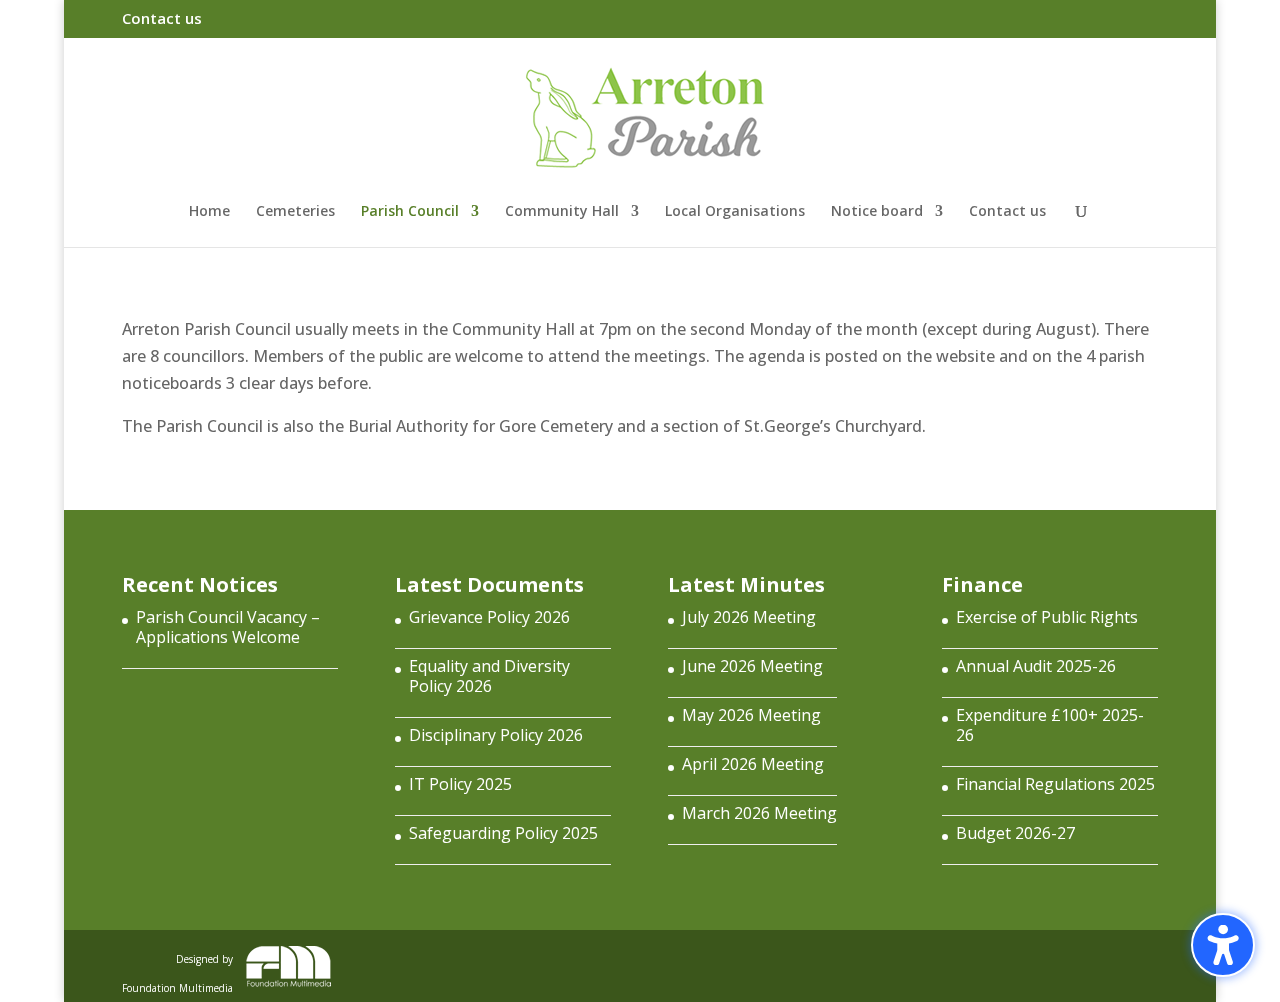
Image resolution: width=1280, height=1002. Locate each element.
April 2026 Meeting (753, 764)
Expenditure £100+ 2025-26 (1050, 725)
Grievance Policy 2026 (489, 617)
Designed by (177, 969)
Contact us (162, 19)
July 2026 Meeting (749, 617)
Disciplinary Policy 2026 (496, 735)
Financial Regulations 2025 (1055, 784)
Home (209, 212)
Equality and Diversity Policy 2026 (489, 676)
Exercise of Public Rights (1047, 617)
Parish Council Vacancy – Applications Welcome (228, 627)
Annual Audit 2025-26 (1036, 666)
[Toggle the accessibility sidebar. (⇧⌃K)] (1223, 945)
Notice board (877, 212)
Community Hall (562, 212)
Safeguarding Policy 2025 (503, 833)
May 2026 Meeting (751, 715)
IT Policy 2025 (460, 784)
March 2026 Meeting (759, 813)
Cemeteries (295, 212)
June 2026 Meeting (752, 666)
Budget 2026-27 (1015, 833)
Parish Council (410, 212)
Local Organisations (735, 212)
